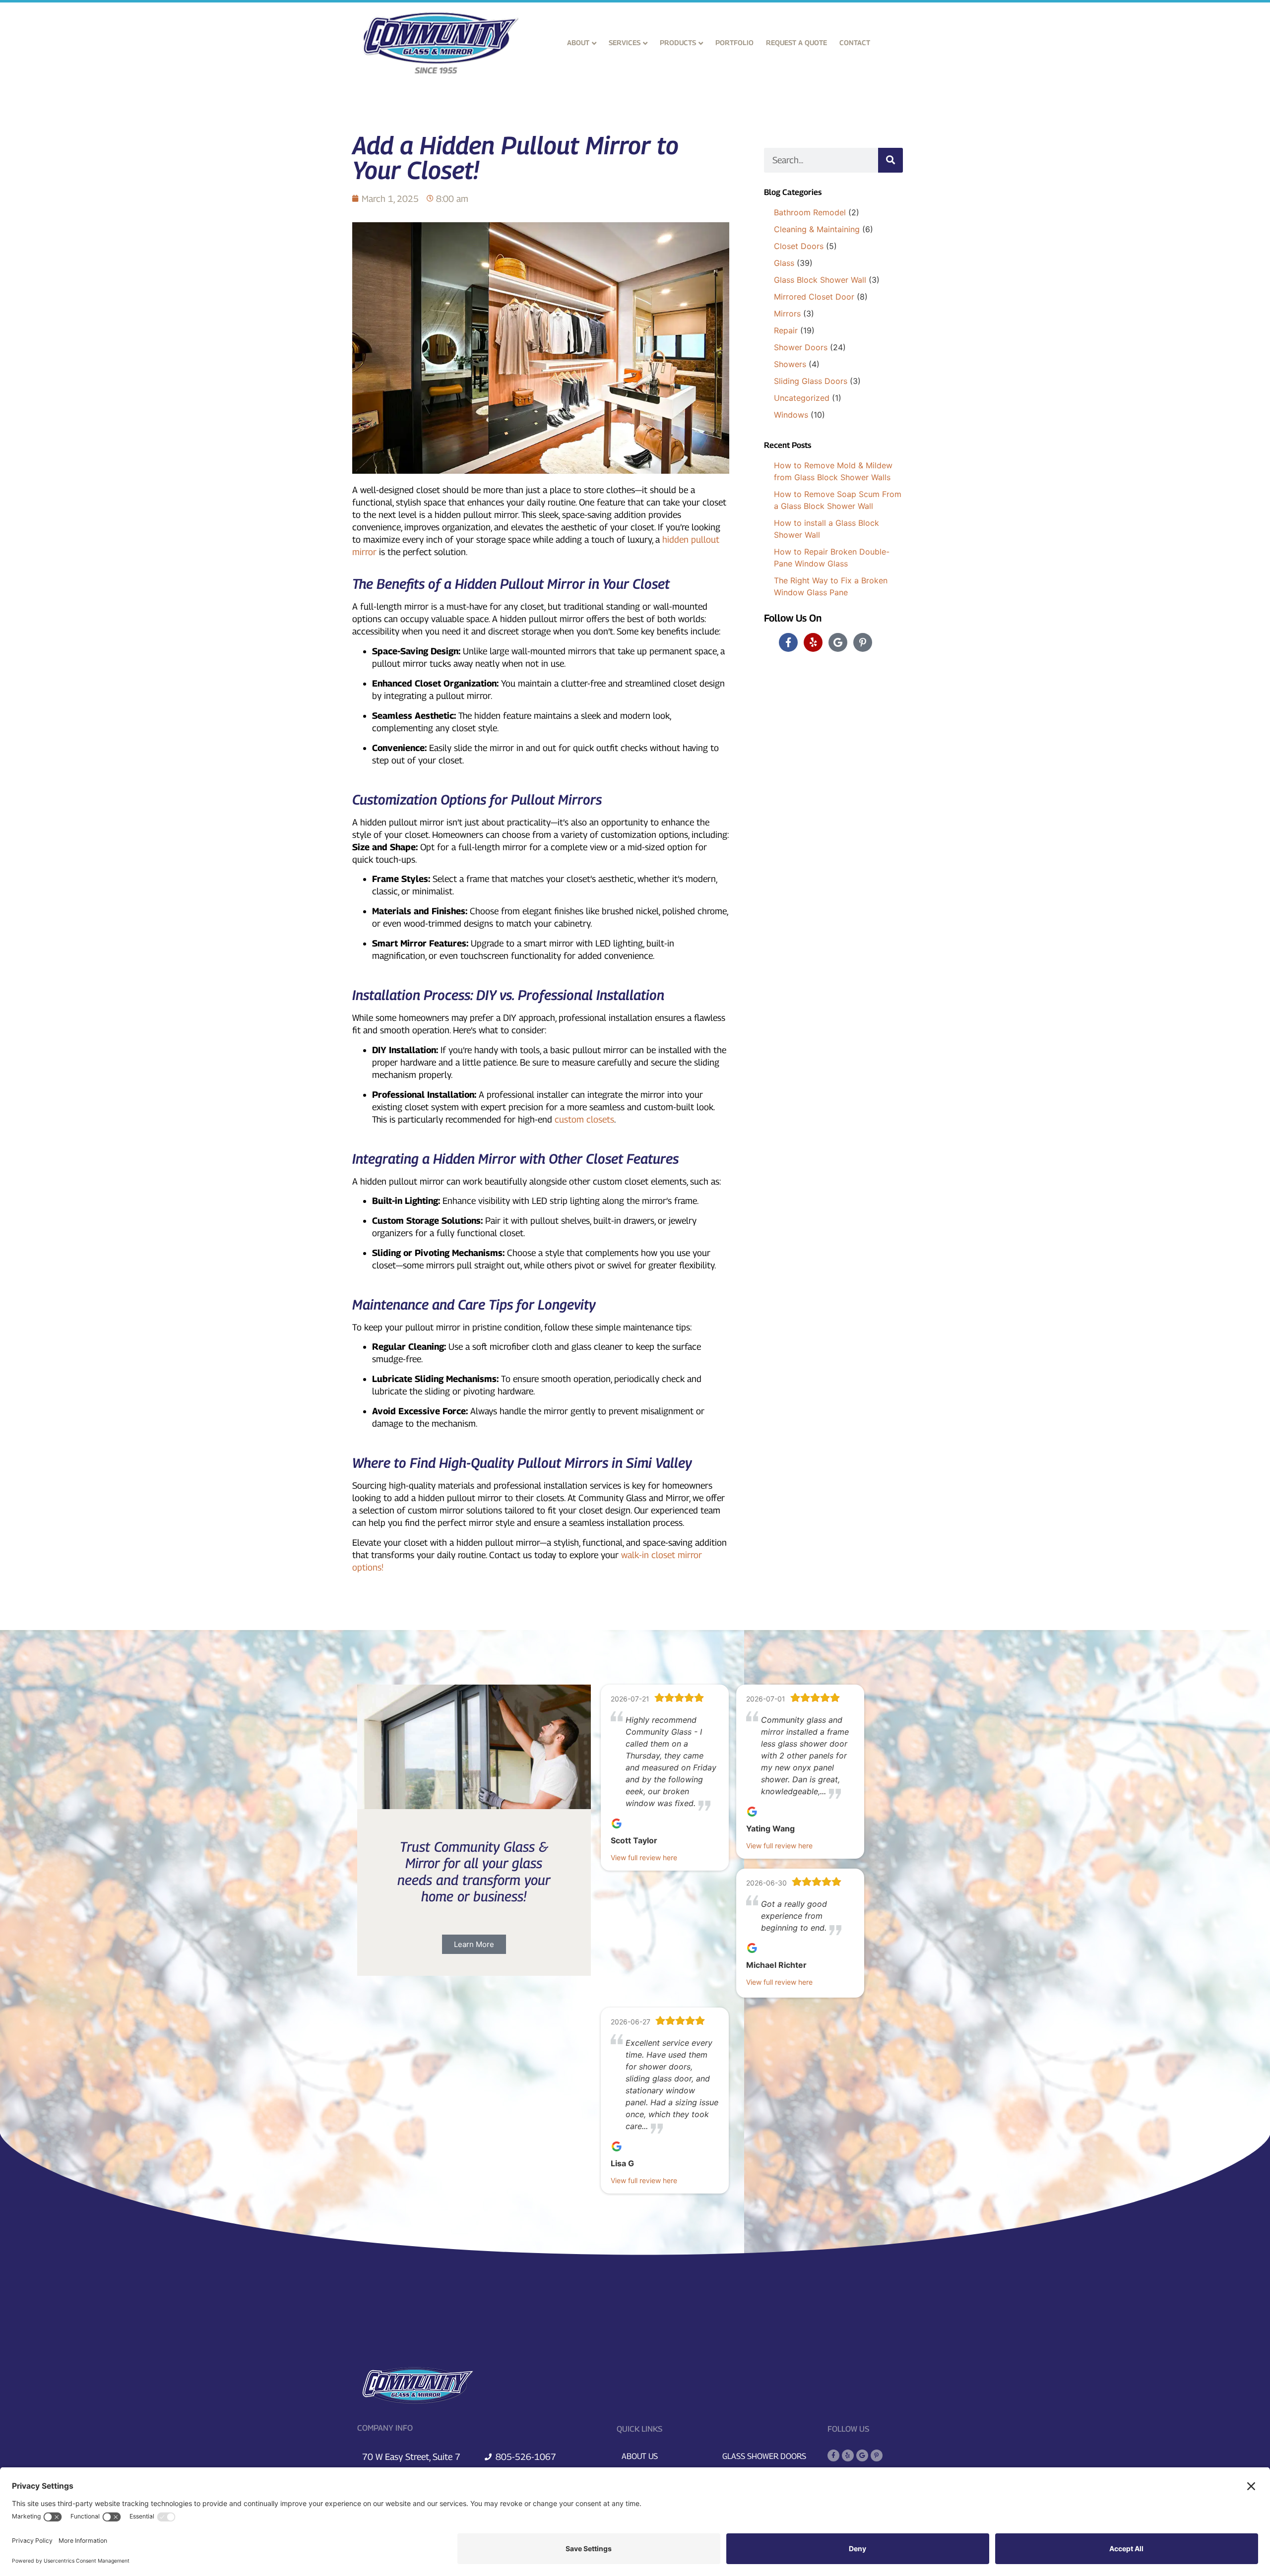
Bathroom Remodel (810, 212)
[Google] (838, 642)
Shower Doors (801, 347)
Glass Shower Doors (764, 2456)
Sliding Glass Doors (811, 381)
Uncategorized (802, 398)
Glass (784, 263)
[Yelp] (813, 642)
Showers (790, 364)
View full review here (644, 1857)
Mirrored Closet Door (814, 297)
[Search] (890, 160)
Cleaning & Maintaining (817, 229)
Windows (791, 415)
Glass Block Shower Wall (820, 280)
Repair (786, 330)
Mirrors (787, 314)
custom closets (584, 1119)
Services (625, 42)
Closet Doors (799, 246)
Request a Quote (796, 42)
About (578, 42)
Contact (855, 42)
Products (678, 42)
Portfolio (734, 42)
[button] (474, 1944)
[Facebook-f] (788, 642)
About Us (640, 2456)
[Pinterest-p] (863, 642)
